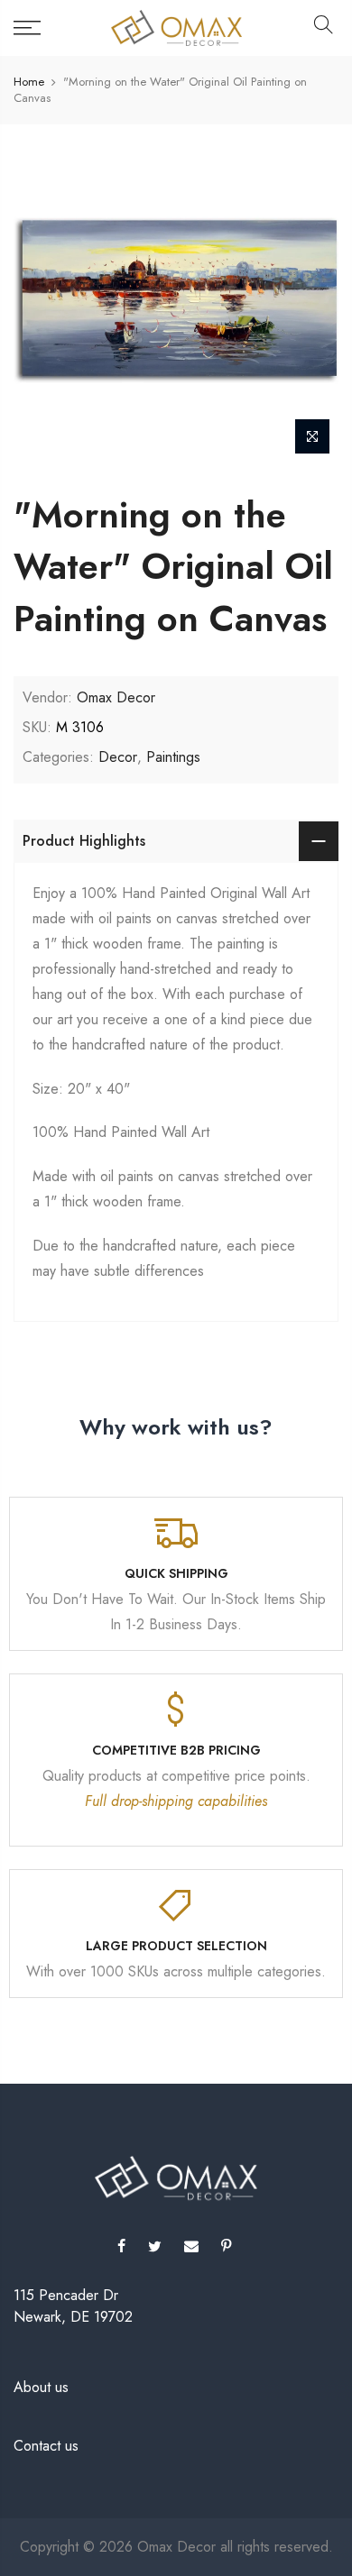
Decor (118, 757)
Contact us (46, 2446)
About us (41, 2387)
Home (29, 82)
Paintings (173, 757)
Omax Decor (116, 697)
